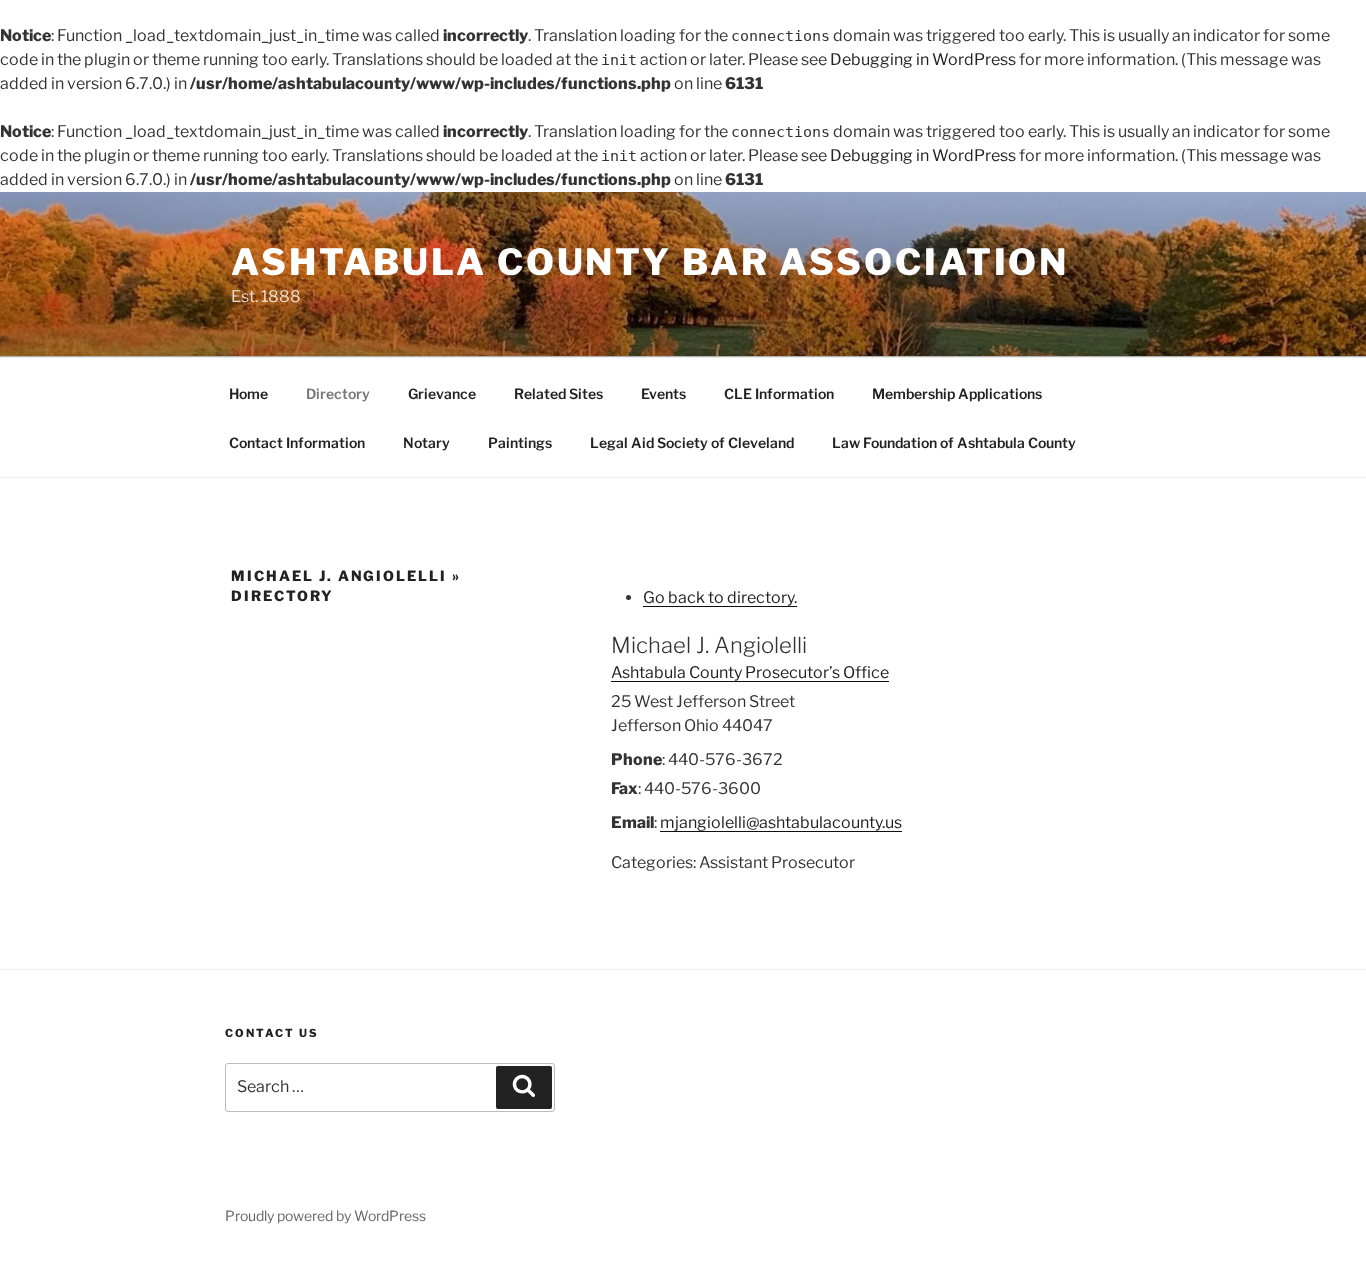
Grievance (442, 393)
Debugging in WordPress (923, 59)
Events (663, 393)
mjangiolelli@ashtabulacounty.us (781, 822)
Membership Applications (957, 393)
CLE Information (779, 393)
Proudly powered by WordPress (325, 1215)
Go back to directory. (720, 597)
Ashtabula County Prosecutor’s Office (750, 672)
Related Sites (558, 393)
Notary (426, 442)
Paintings (520, 442)
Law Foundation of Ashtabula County (954, 442)
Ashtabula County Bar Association (650, 262)
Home (248, 393)
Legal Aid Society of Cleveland (692, 442)
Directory (338, 393)
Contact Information (297, 442)
